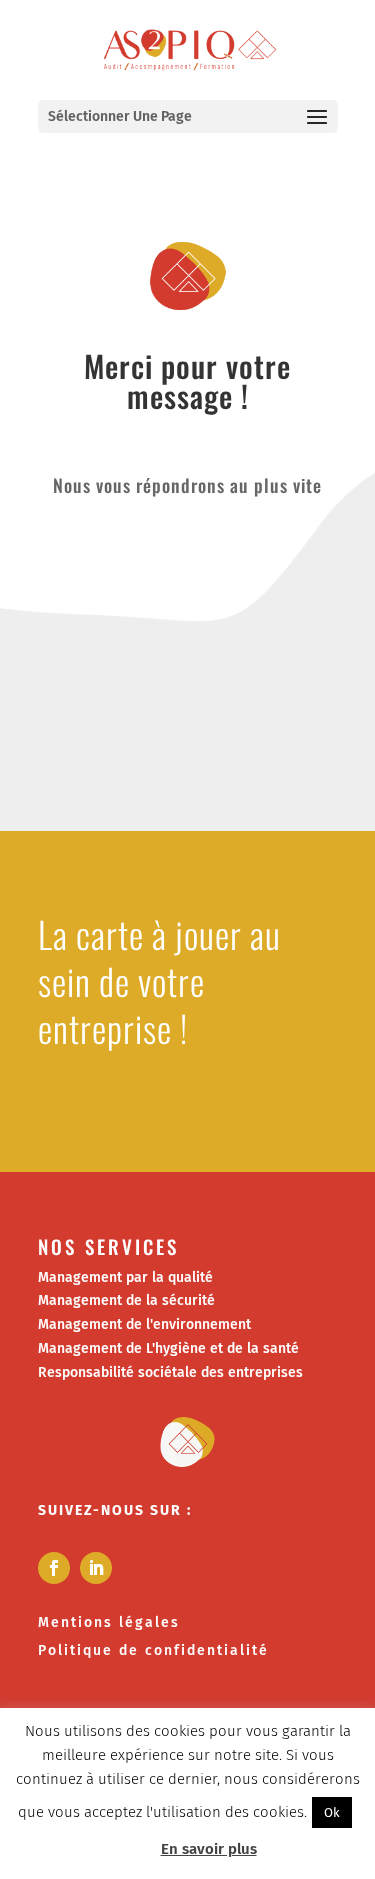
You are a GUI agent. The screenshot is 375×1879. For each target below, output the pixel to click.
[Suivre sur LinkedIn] (96, 1568)
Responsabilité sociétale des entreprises (170, 1372)
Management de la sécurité (126, 1300)
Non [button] (133, 1849)
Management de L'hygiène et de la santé (168, 1348)
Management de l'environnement (144, 1324)
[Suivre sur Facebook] (54, 1568)
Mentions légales (109, 1622)
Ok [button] (332, 1812)
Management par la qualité (125, 1277)
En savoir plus (209, 1849)
